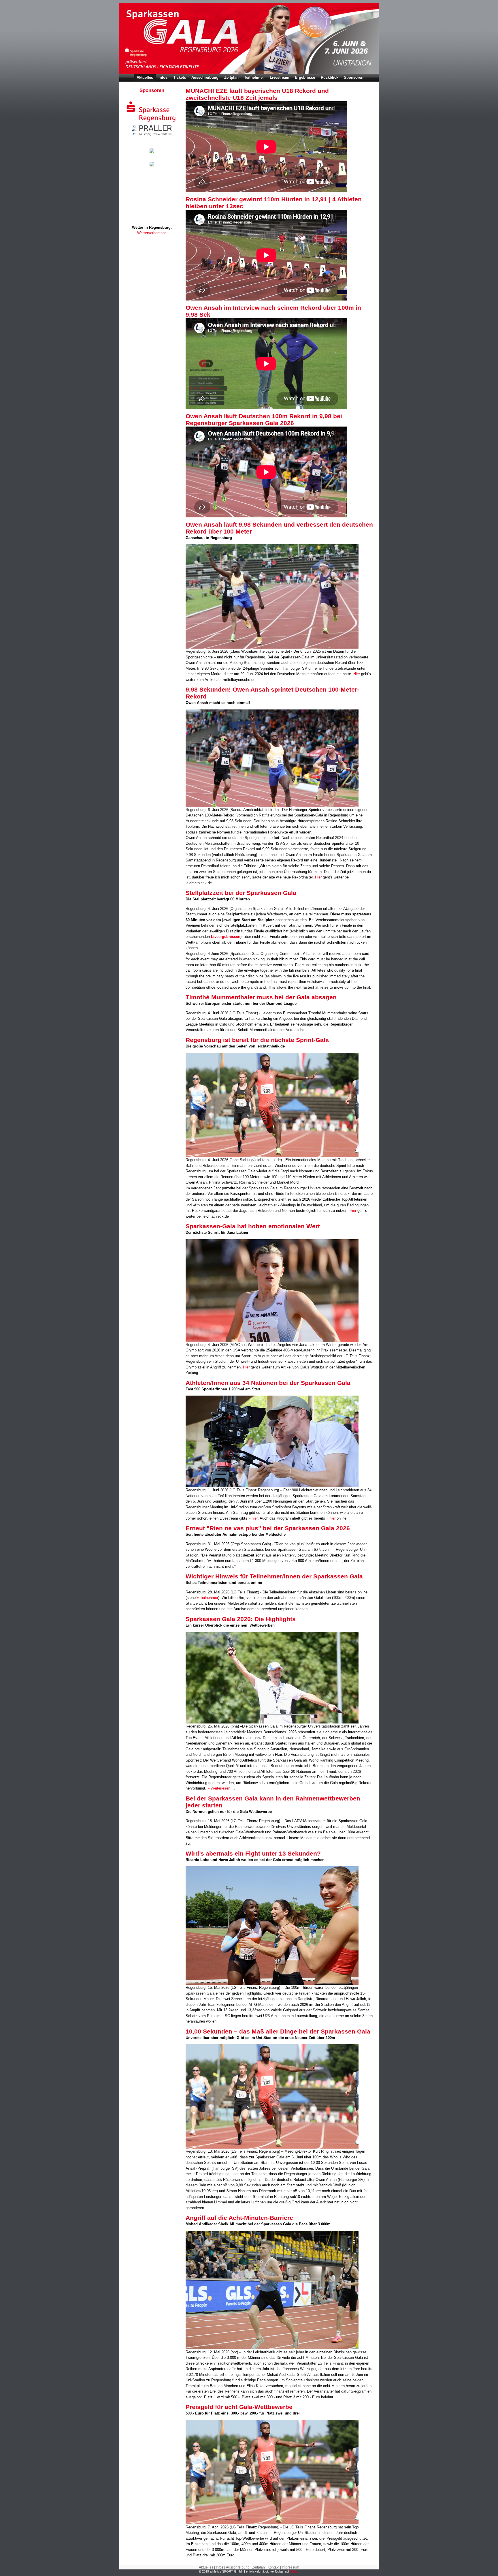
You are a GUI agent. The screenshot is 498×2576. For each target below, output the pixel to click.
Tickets (180, 77)
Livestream (280, 77)
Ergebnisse (305, 77)
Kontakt (273, 2567)
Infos (163, 77)
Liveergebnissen (226, 937)
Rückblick (330, 77)
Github (295, 2571)
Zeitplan (231, 77)
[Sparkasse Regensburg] (152, 122)
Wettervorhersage (152, 233)
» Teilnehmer (207, 1598)
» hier (253, 1518)
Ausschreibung (205, 77)
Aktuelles (145, 77)
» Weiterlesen (219, 1788)
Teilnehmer (254, 77)
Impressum (290, 2567)
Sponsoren (354, 77)
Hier (357, 674)
